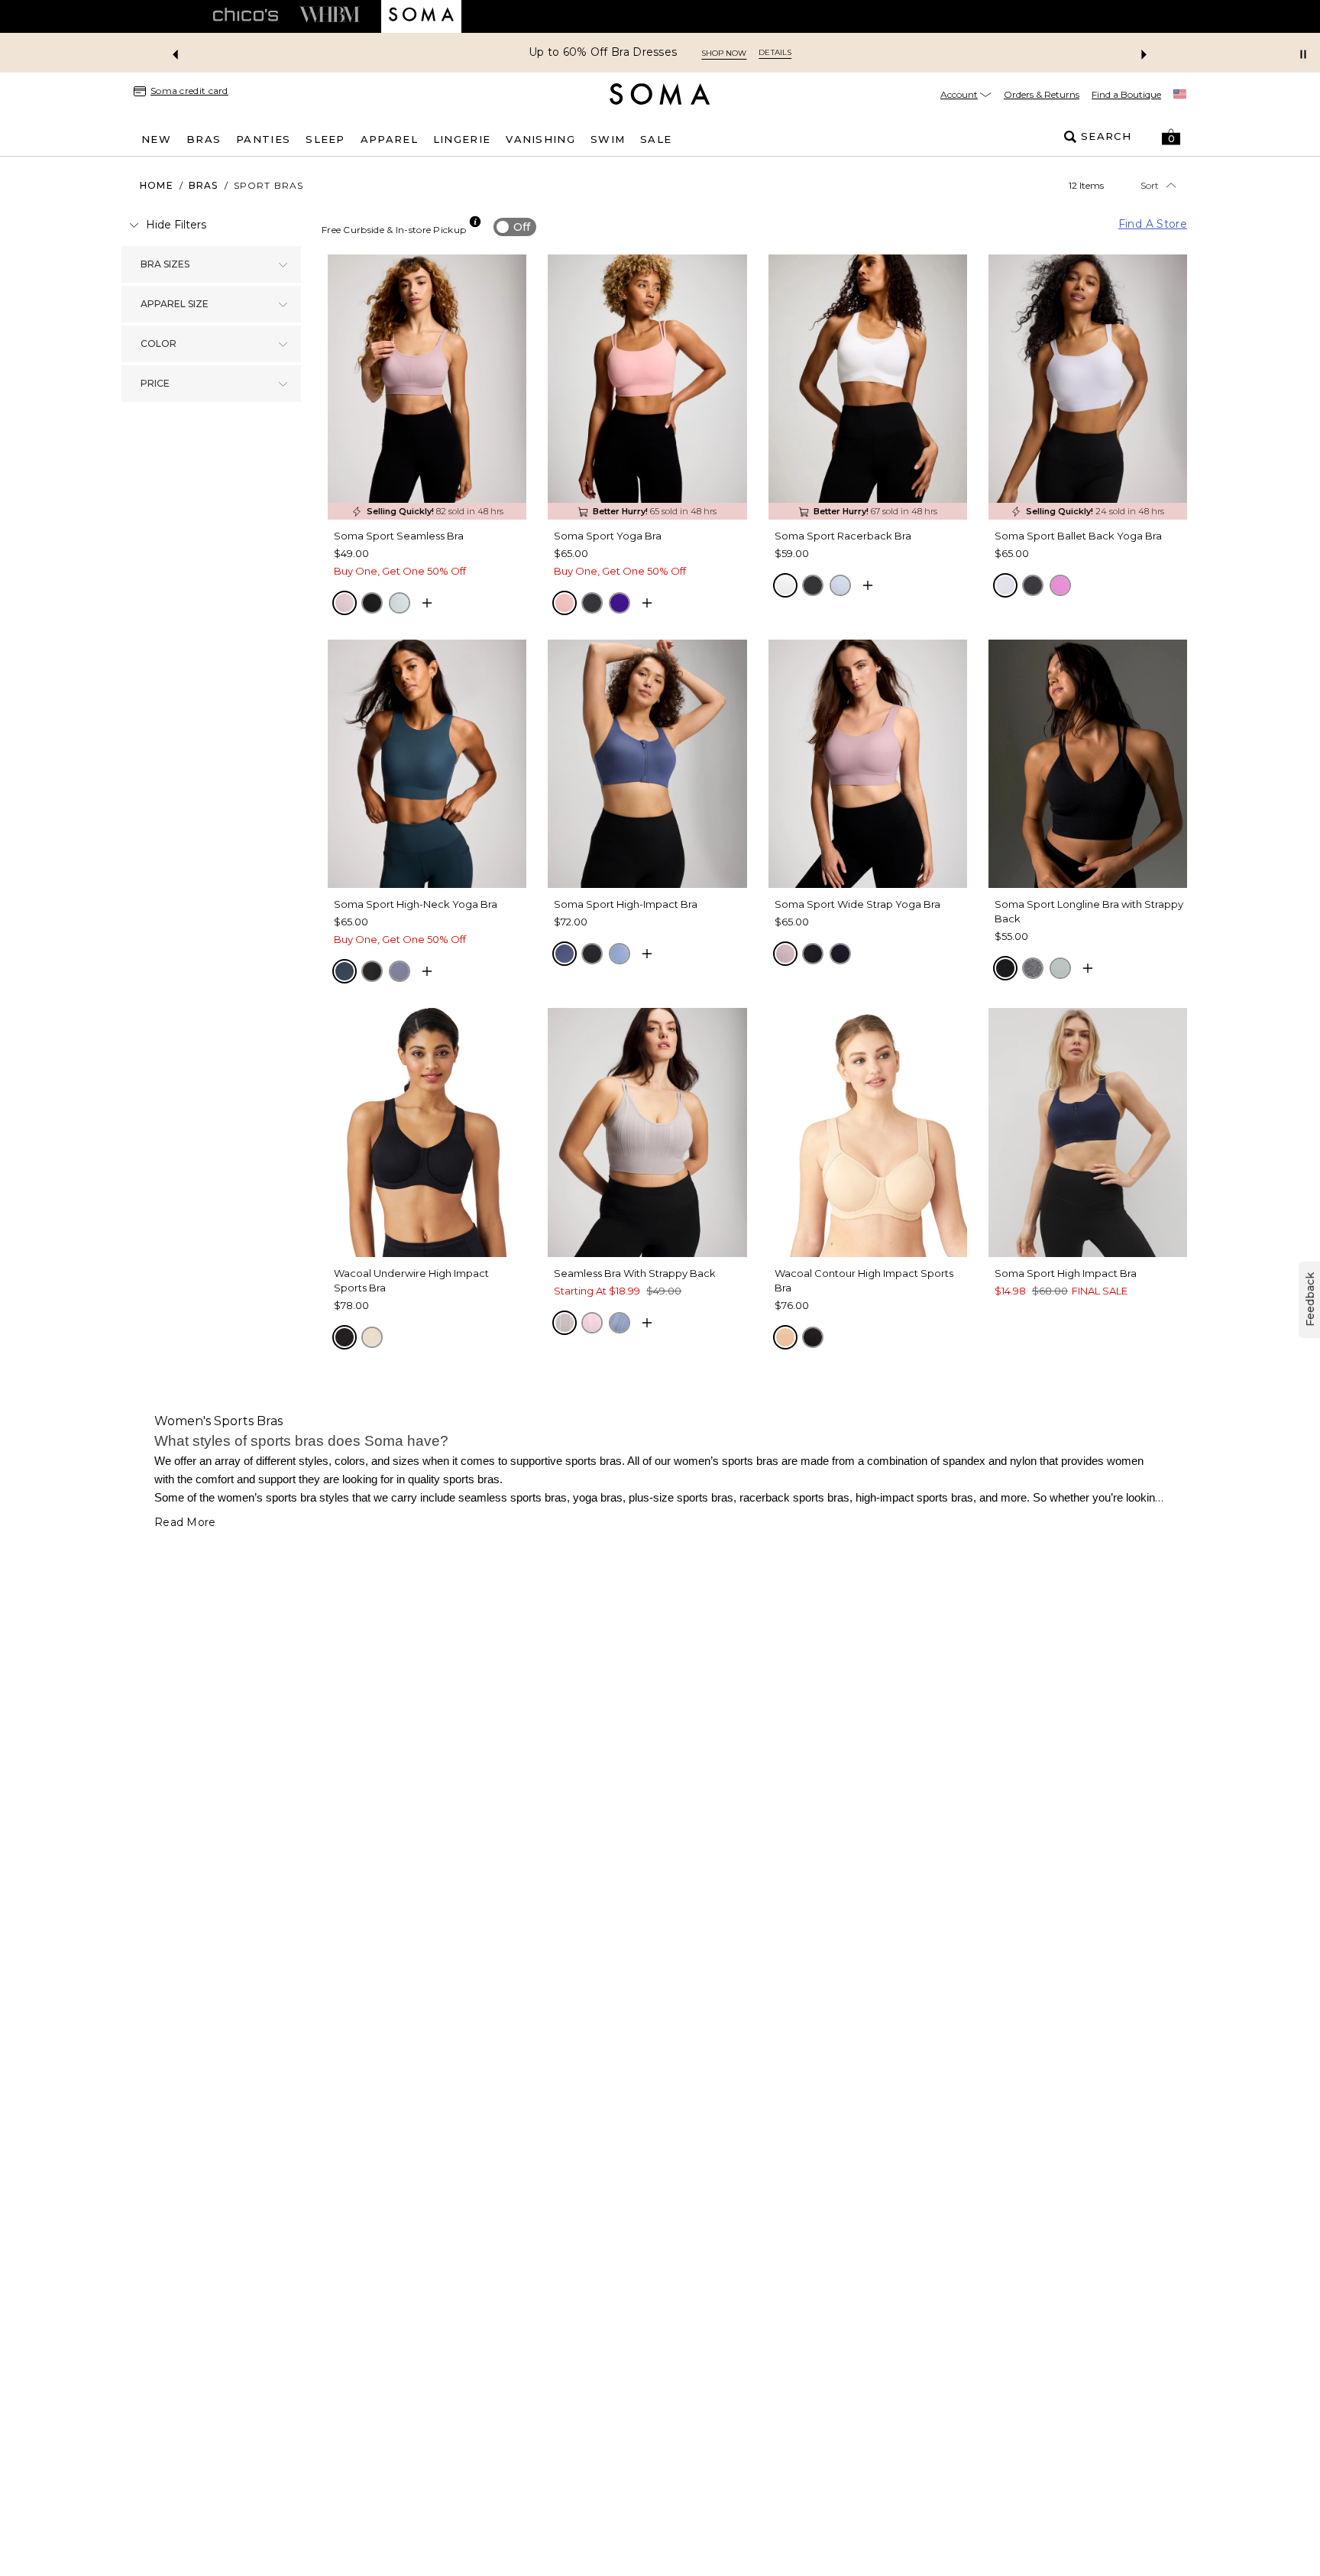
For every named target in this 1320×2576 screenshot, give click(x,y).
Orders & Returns (1042, 94)
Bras (204, 185)
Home (157, 185)
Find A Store (1153, 224)
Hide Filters (176, 225)
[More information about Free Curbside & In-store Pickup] (475, 222)
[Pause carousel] (1303, 54)
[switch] (515, 227)
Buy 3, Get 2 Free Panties (603, 52)
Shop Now (721, 53)
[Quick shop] (427, 603)
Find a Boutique (1126, 94)
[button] (1171, 137)
